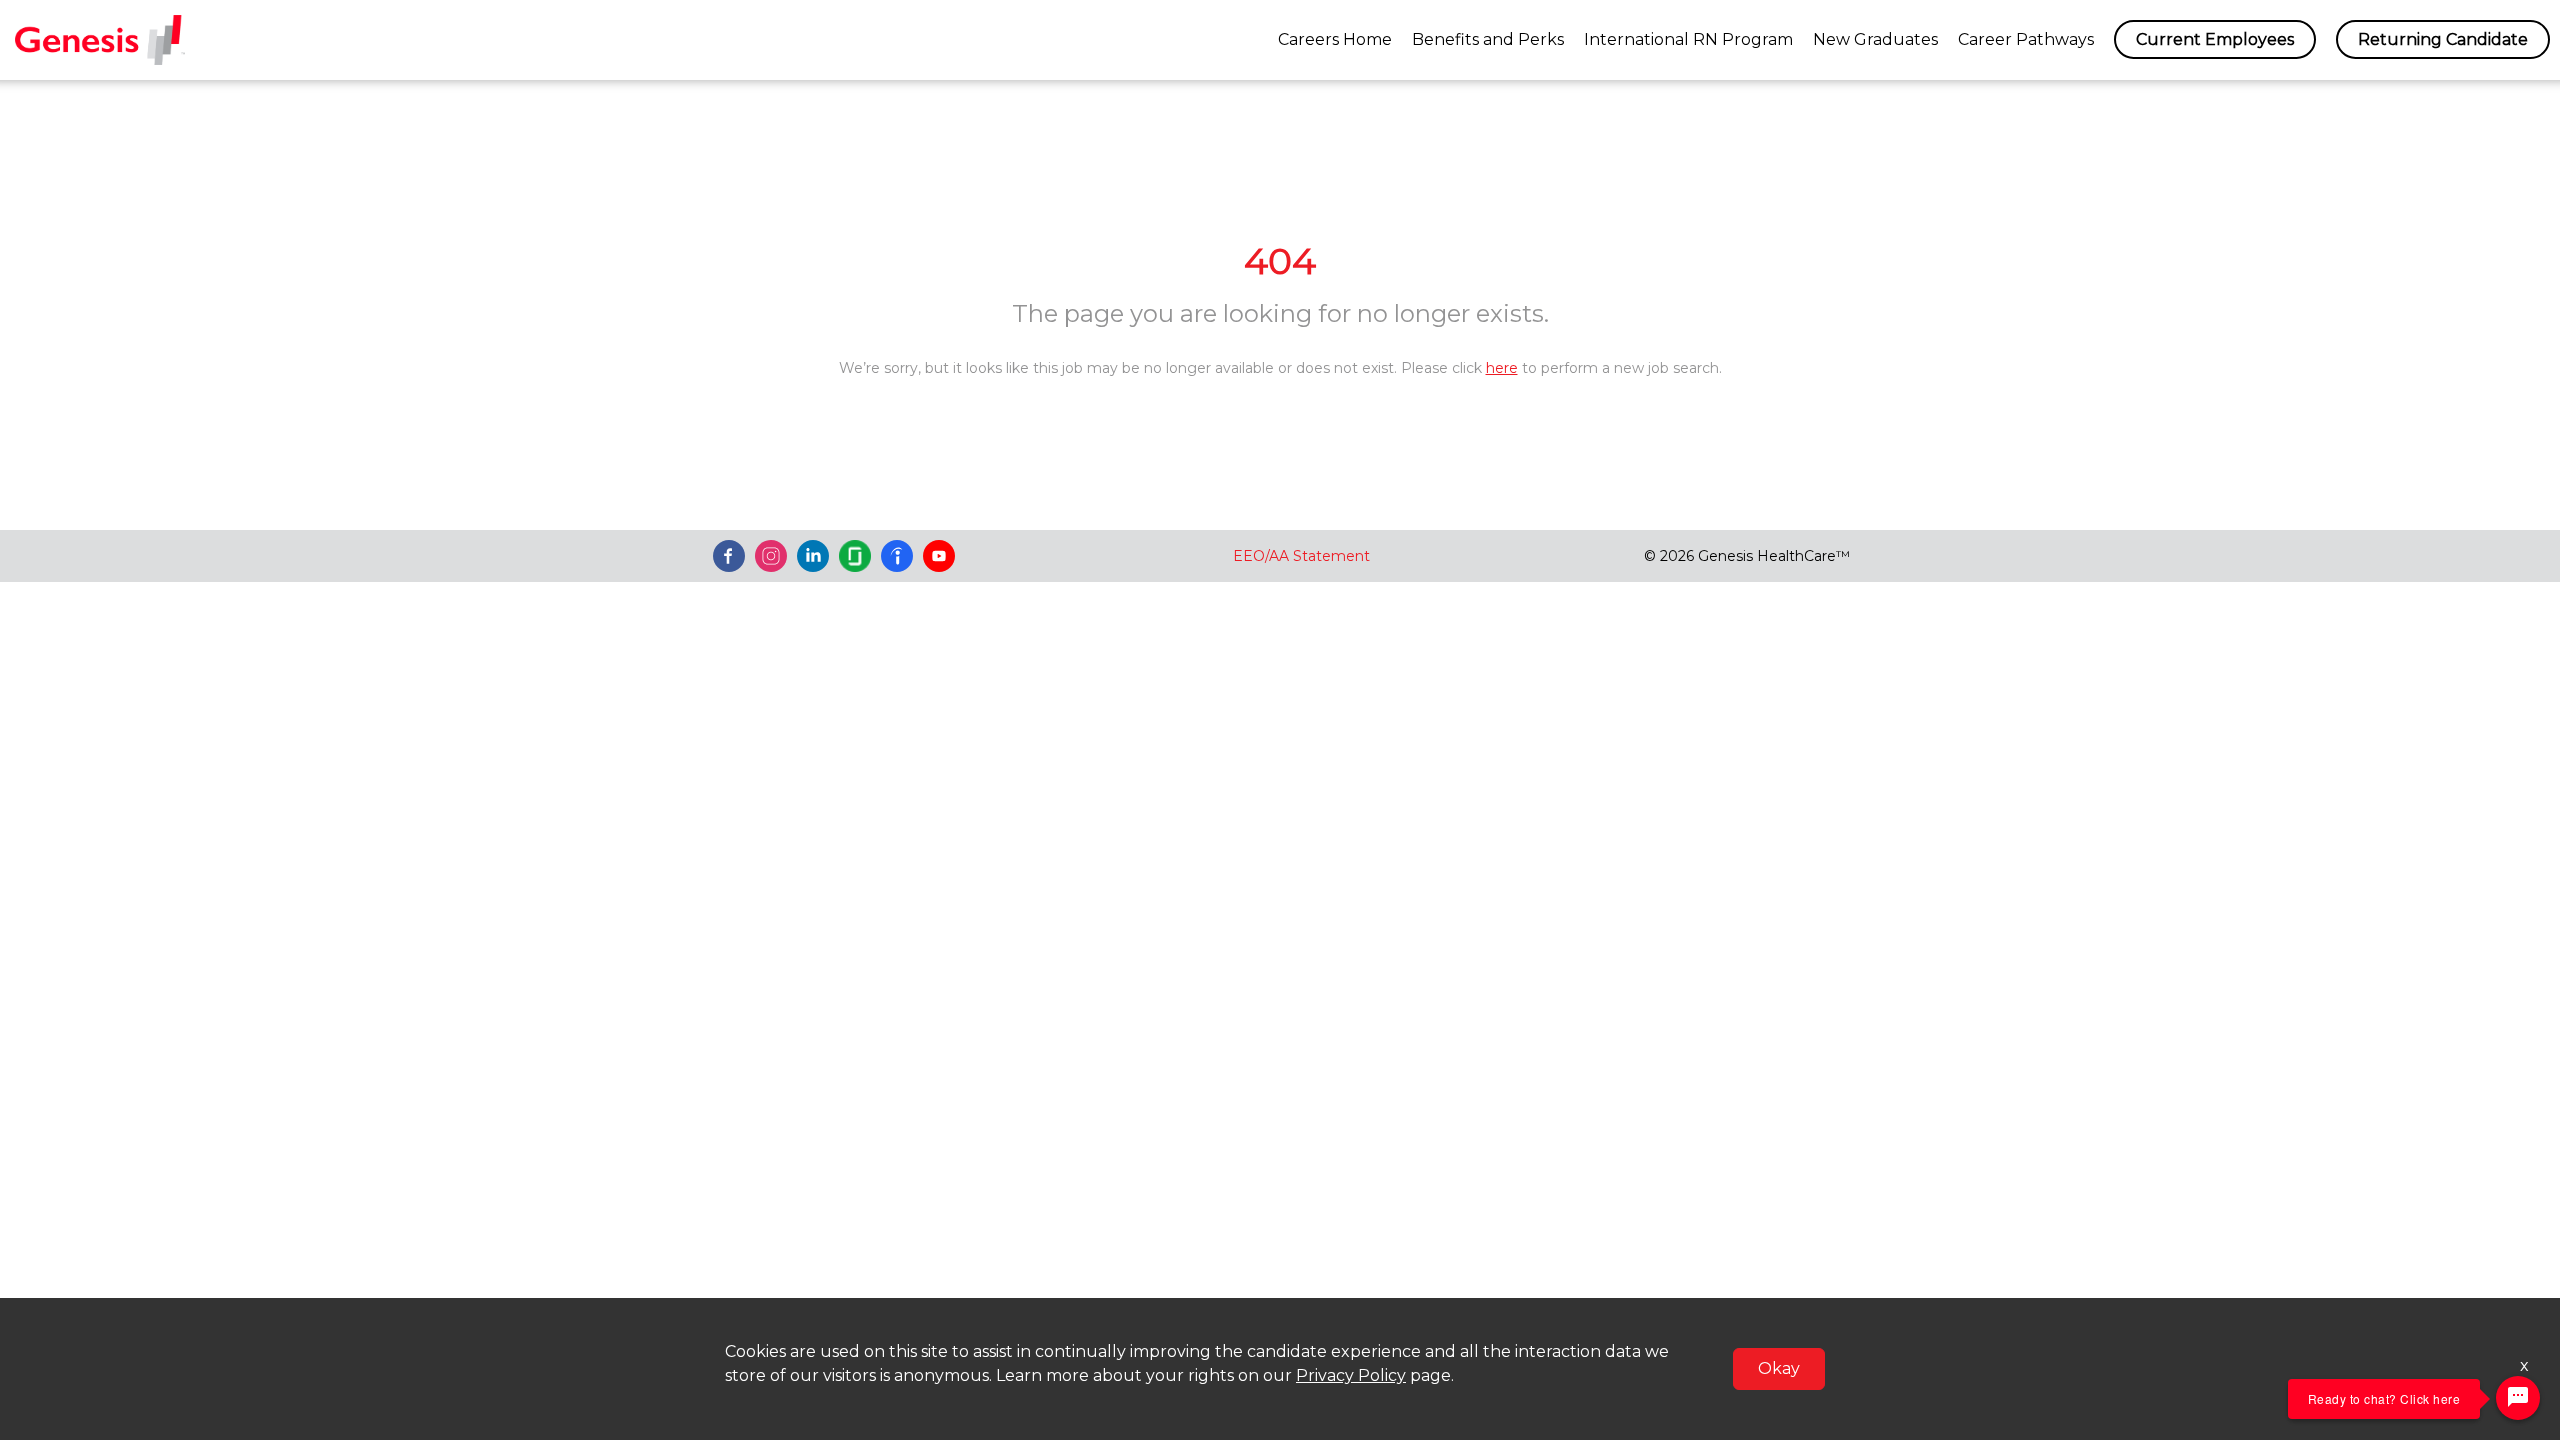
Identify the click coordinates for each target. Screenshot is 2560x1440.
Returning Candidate (2443, 39)
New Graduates (1875, 39)
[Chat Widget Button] (2518, 1398)
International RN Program (1688, 39)
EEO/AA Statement (1301, 556)
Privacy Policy (1351, 1375)
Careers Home (1335, 39)
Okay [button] (1779, 1368)
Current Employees (2215, 39)
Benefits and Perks (1488, 39)
